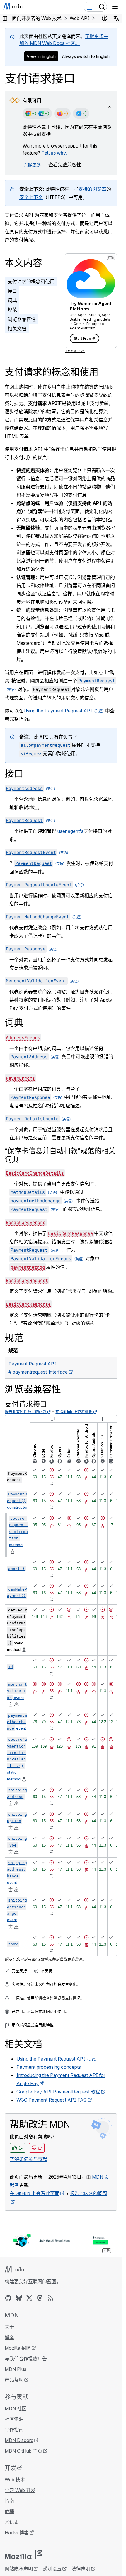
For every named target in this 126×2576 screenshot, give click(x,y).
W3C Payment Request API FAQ (52, 2100)
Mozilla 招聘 (18, 2348)
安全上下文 (31, 197)
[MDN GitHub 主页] (8, 2298)
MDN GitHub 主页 (23, 2451)
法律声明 (81, 2569)
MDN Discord (19, 2440)
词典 (12, 300)
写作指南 (14, 2430)
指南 (9, 2501)
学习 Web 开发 (20, 2490)
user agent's (70, 831)
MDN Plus (16, 2369)
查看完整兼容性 (65, 165)
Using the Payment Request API (58, 711)
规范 (12, 310)
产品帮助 (14, 2380)
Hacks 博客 (17, 2533)
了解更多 (32, 165)
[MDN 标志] (17, 2270)
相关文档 (17, 329)
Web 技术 (15, 2480)
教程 (9, 2511)
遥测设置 (52, 2569)
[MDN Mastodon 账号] (40, 2298)
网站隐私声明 (19, 2569)
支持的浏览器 (92, 189)
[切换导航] (115, 7)
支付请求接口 (26, 1404)
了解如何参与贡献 (28, 2159)
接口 (12, 291)
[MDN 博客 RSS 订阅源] (50, 2298)
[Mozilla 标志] (23, 2555)
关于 (9, 2327)
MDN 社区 (16, 2408)
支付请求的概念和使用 (31, 282)
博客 (9, 2337)
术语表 (12, 2522)
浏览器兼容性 (22, 319)
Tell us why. (54, 153)
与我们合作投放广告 (26, 2359)
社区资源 (14, 2419)
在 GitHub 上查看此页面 (35, 2193)
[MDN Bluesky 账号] (19, 2298)
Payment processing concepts (49, 2067)
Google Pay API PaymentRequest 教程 (58, 2092)
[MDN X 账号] (29, 2298)
